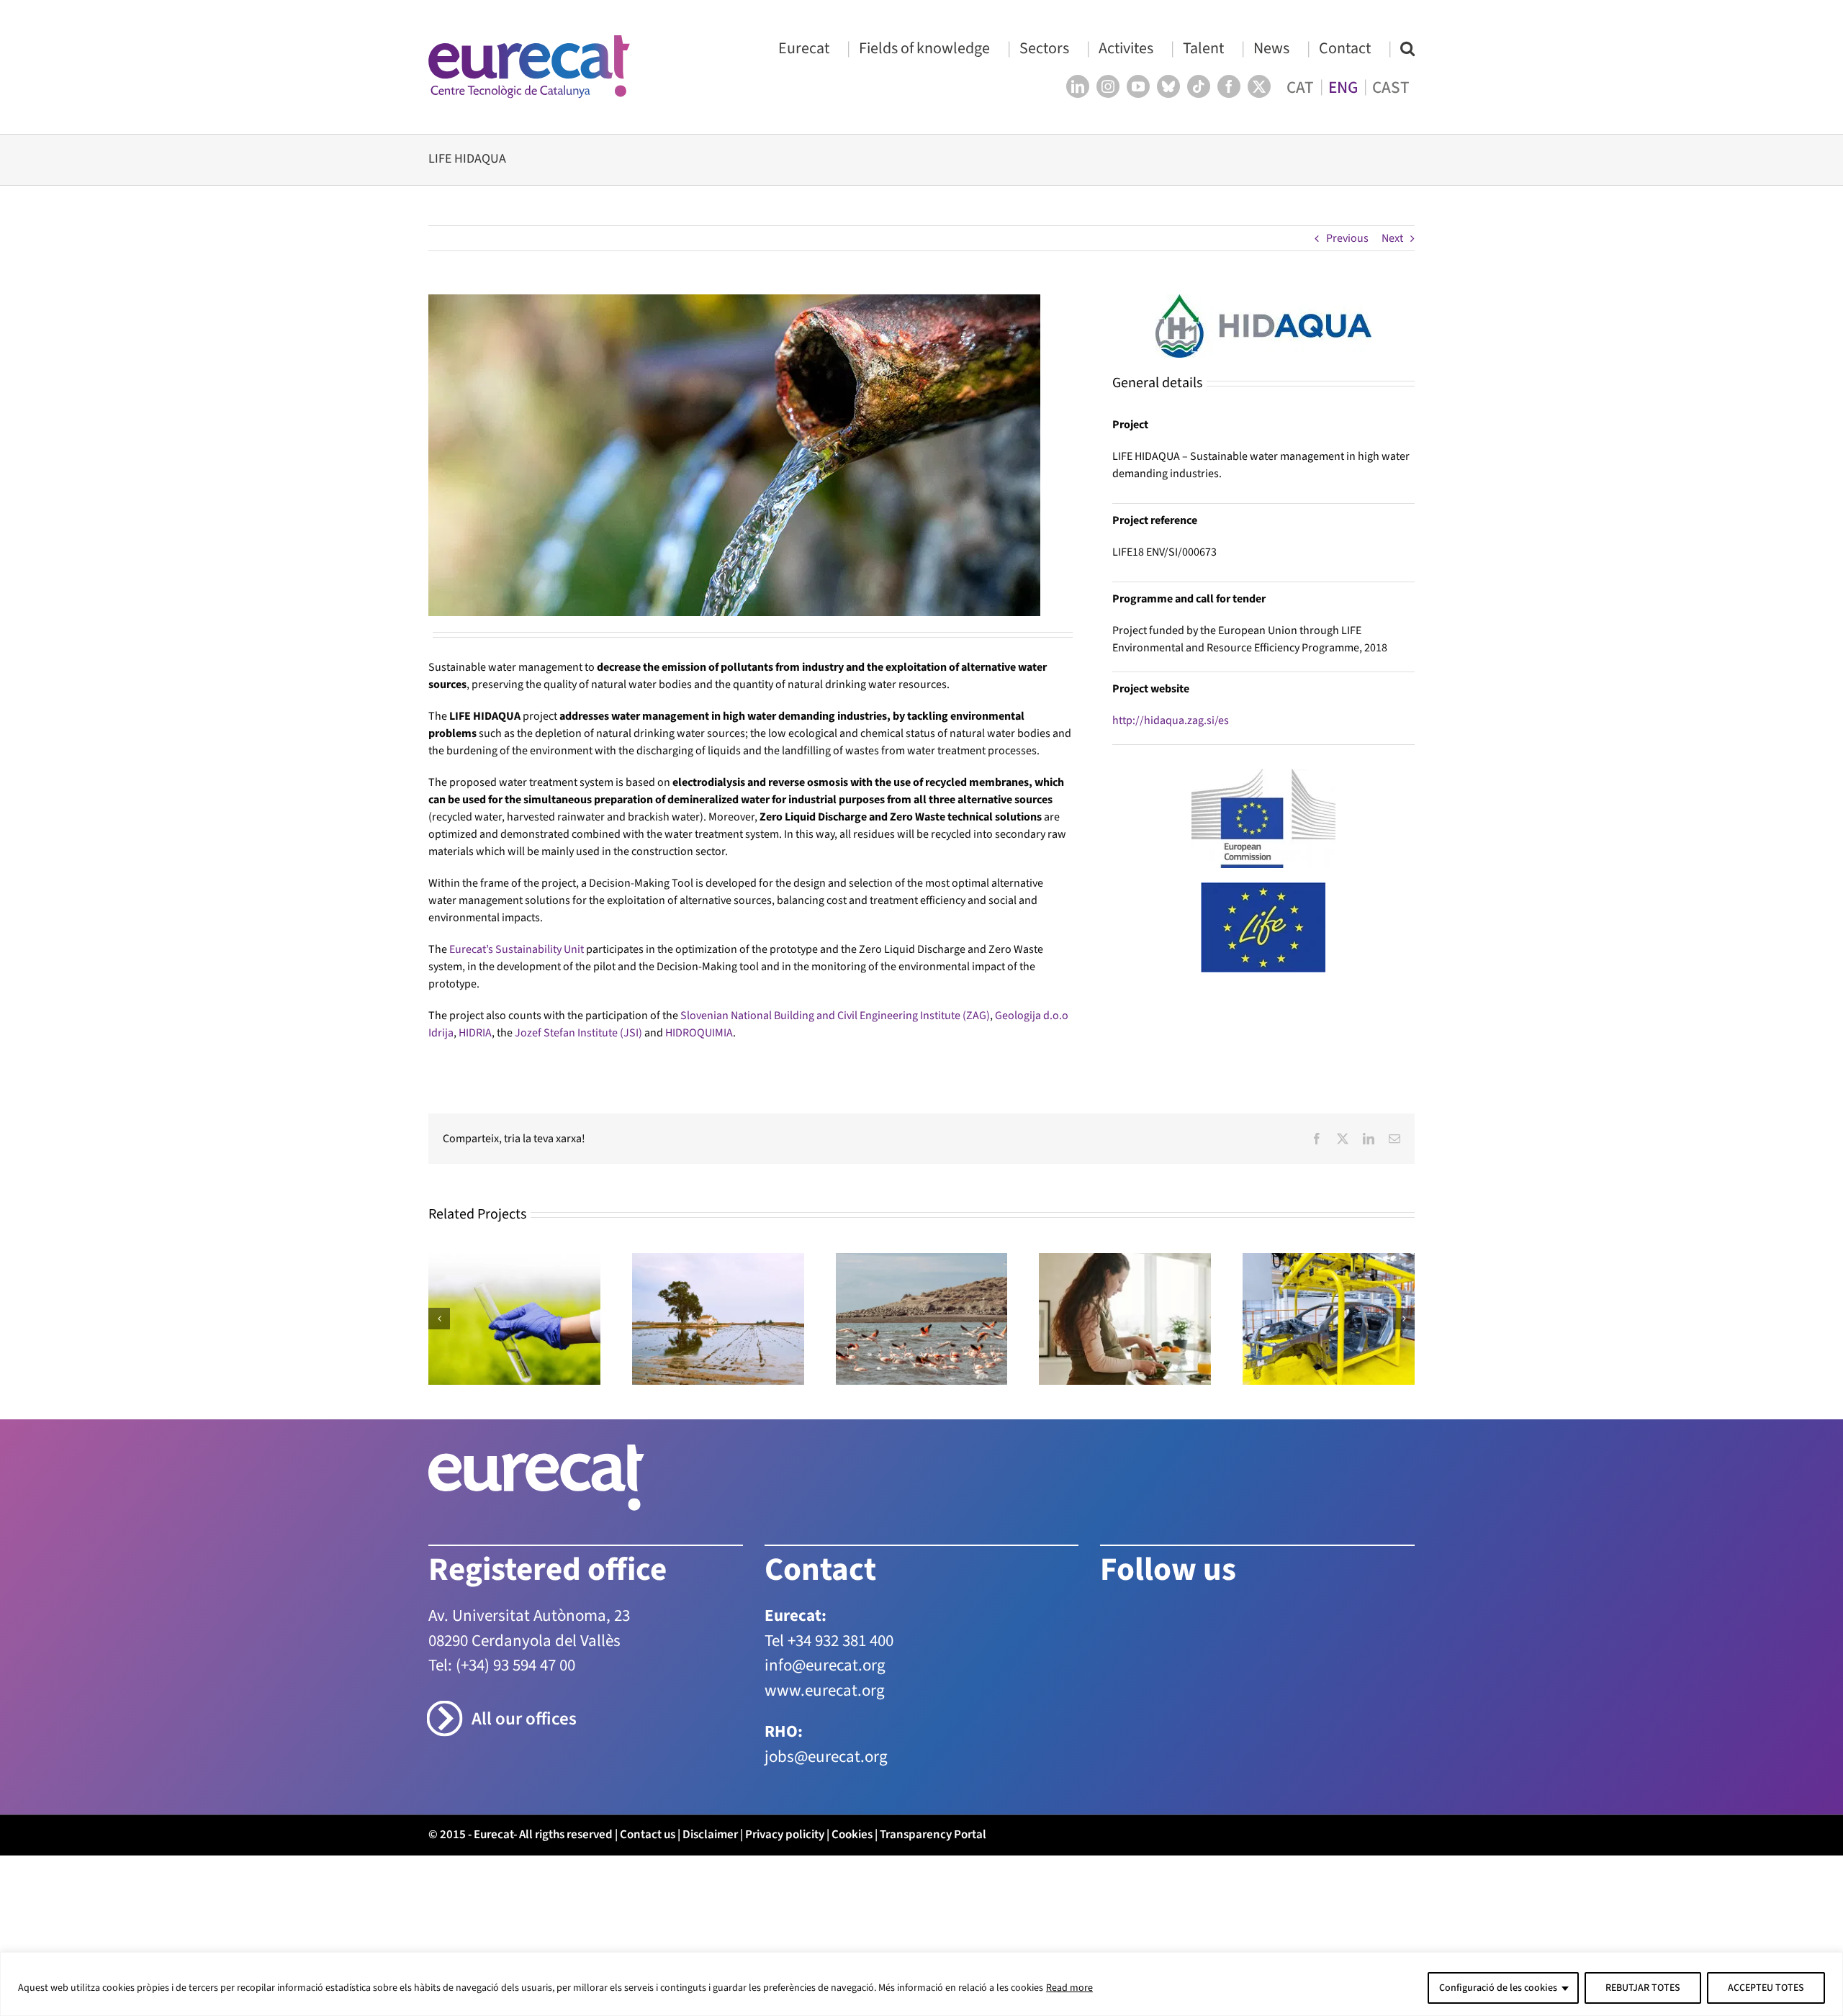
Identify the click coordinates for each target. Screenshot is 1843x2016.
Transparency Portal (933, 1835)
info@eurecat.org (825, 1665)
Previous (1347, 238)
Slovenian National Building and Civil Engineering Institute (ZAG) (835, 1016)
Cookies (852, 1835)
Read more (1069, 1988)
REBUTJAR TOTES (1643, 1988)
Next (1392, 238)
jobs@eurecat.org (826, 1757)
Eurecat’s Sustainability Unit (517, 949)
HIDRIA (475, 1033)
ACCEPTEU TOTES (1766, 1988)
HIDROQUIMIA (699, 1033)
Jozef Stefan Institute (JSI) (578, 1033)
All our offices (524, 1719)
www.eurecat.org (825, 1690)
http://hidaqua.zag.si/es (1171, 720)
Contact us (648, 1835)
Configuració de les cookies (1498, 1988)
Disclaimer (710, 1835)
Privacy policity (785, 1835)
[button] (1407, 48)
